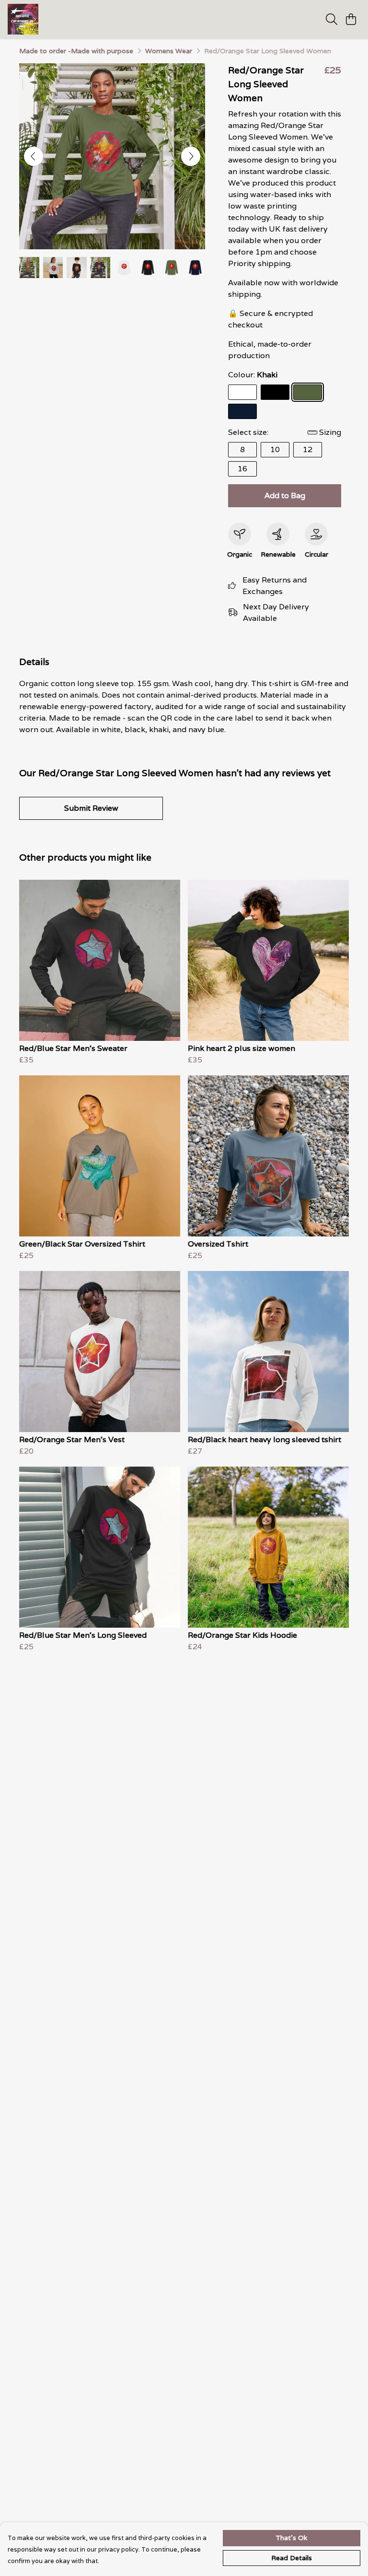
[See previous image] (34, 156)
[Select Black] (275, 392)
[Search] (332, 19)
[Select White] (242, 392)
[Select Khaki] (308, 392)
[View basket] (351, 19)
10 (275, 449)
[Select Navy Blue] (242, 411)
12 (308, 449)
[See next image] (191, 156)
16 (242, 469)
